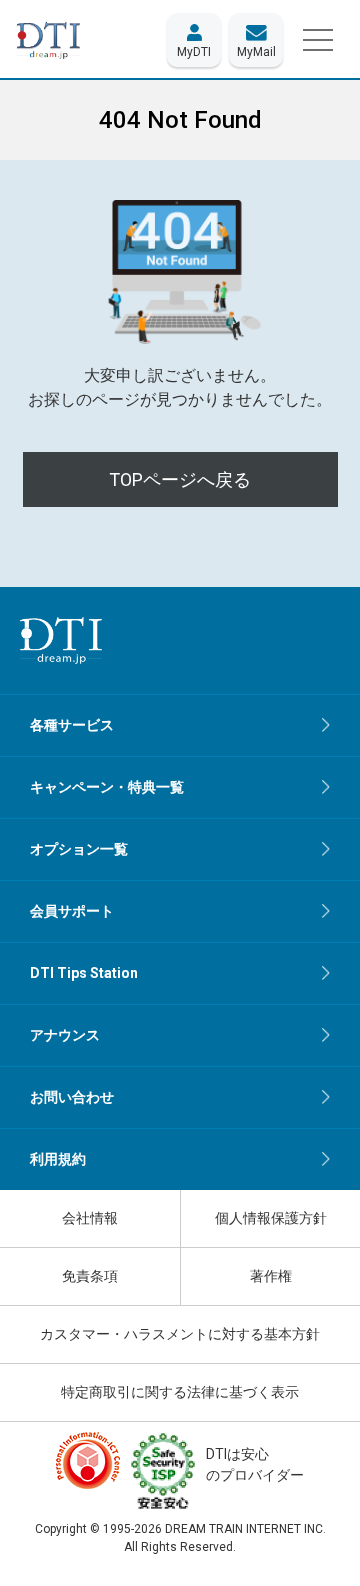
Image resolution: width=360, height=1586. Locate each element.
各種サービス (72, 725)
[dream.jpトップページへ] (61, 640)
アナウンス (65, 1035)
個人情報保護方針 (271, 1218)
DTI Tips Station (84, 973)
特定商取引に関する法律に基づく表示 (180, 1392)
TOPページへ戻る (180, 479)
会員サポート (72, 911)
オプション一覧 (79, 849)
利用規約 (58, 1159)
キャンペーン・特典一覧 (107, 787)
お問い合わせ (72, 1097)
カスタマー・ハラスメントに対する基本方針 (180, 1334)
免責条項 (90, 1276)
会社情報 (90, 1218)
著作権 (271, 1276)
